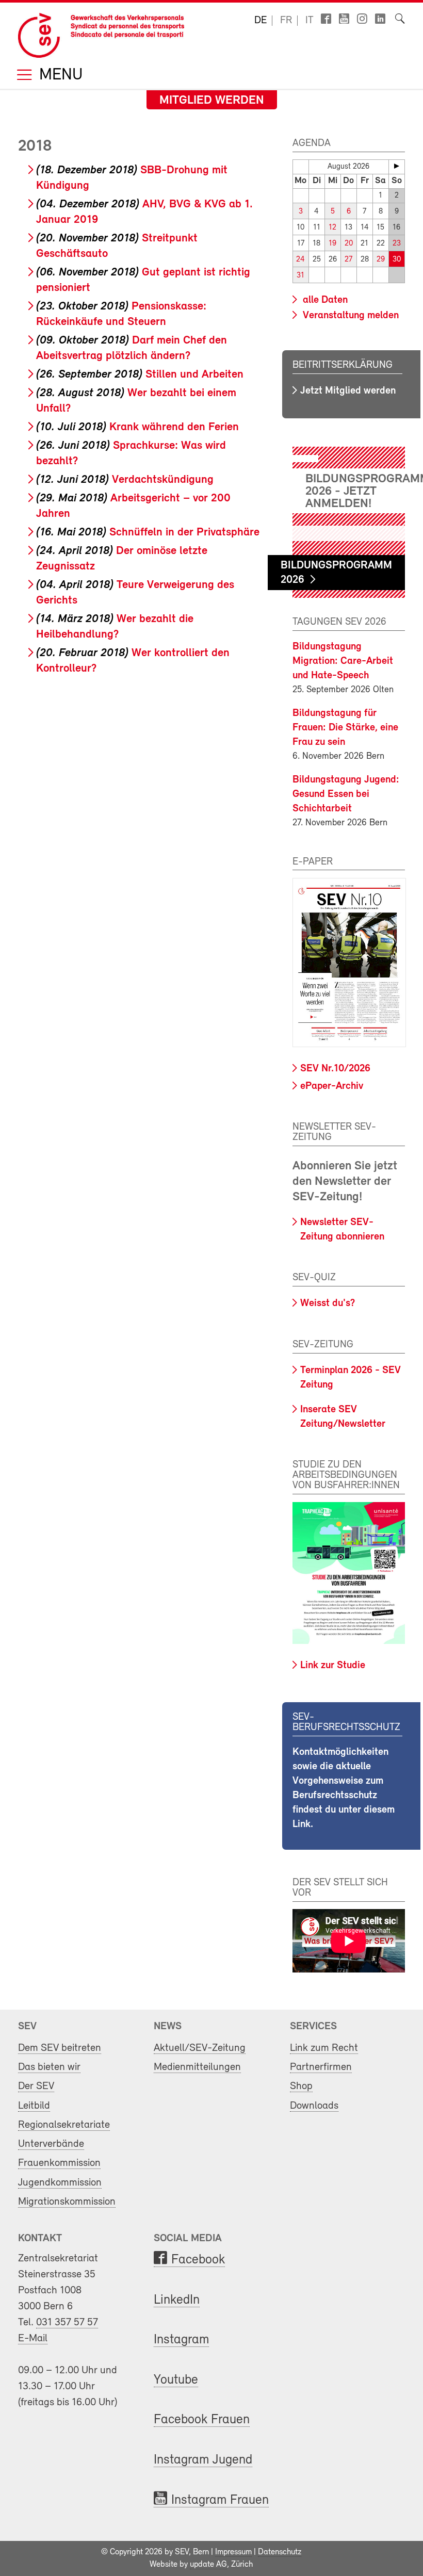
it (310, 21)
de (261, 21)
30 (397, 260)
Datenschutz (280, 2552)
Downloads (314, 2106)
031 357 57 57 (67, 2322)
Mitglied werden (212, 101)
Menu (59, 76)
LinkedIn (177, 2300)
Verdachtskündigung (125, 480)
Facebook (198, 2260)
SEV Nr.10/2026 (335, 1069)
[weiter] (397, 166)
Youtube (176, 2380)
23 (397, 244)
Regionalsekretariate (64, 2125)
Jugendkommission (60, 2183)
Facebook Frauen (202, 2420)
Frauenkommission (59, 2163)
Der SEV (36, 2086)
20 (349, 244)
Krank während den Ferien (137, 427)
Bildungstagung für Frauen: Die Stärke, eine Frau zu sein (345, 728)
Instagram (181, 2340)
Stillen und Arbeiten (140, 375)
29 (381, 260)
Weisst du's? (328, 1303)
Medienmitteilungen (197, 2067)
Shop (301, 2086)
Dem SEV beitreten (60, 2048)
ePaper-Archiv (332, 1086)
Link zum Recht (324, 2048)
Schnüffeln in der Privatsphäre (148, 533)
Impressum (233, 2552)
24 (300, 260)
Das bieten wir (49, 2067)
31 (300, 276)
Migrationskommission (67, 2202)
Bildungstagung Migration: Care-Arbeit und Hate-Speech (343, 661)
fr (286, 21)
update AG (208, 2565)
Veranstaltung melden (349, 316)
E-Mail (33, 2338)
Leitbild (34, 2106)
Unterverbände (51, 2144)
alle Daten (324, 300)
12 (332, 228)
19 (332, 244)
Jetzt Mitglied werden (348, 391)
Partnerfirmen (321, 2067)
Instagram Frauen (220, 2500)
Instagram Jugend (203, 2460)
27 (348, 260)
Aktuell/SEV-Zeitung (200, 2048)
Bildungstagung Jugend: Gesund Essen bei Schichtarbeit (346, 794)
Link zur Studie (333, 1666)
